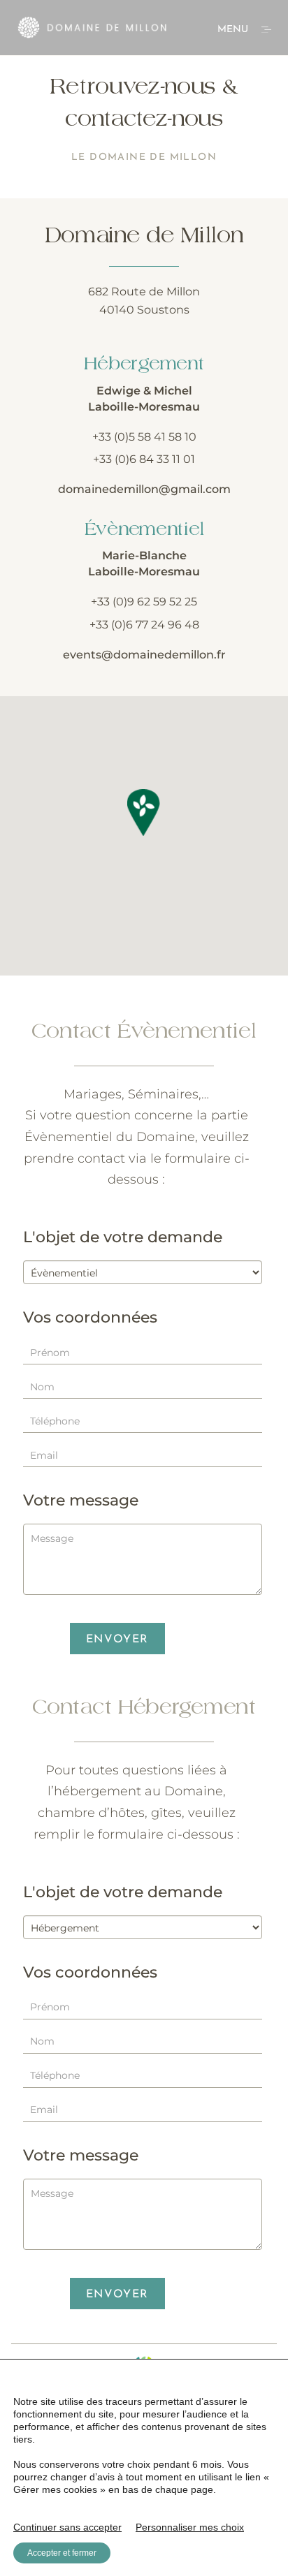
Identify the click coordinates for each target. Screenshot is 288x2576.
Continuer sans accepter (67, 2527)
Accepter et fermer (62, 2553)
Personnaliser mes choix (190, 2527)
